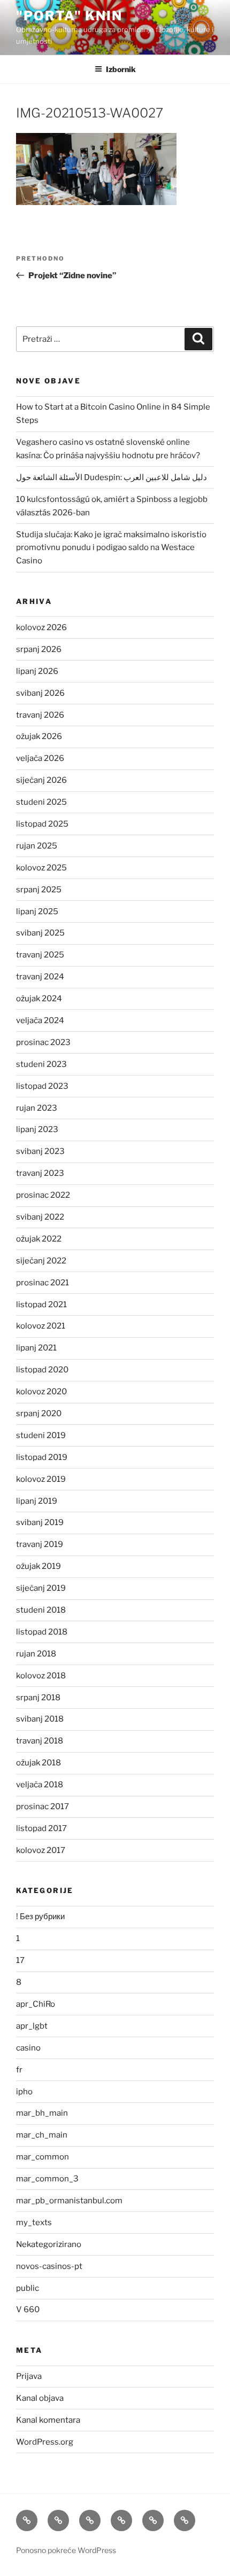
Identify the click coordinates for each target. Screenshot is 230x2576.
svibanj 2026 (40, 693)
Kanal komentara (48, 2420)
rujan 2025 (37, 846)
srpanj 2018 (38, 1698)
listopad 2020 (42, 1370)
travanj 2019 (40, 1544)
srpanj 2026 (39, 649)
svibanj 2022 (40, 1217)
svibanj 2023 (40, 1151)
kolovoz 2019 (41, 1479)
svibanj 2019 (40, 1522)
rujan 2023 (37, 1108)
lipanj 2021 (36, 1348)
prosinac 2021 (43, 1283)
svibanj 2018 (40, 1719)
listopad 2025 (42, 824)
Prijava (29, 2376)
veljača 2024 (40, 1020)
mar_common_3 (47, 2179)
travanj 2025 (40, 955)
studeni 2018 (41, 1610)
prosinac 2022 (43, 1195)
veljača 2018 (40, 1785)
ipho (24, 2092)
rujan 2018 (36, 1654)
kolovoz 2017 (41, 1850)
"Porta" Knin (69, 16)
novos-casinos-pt (49, 2266)
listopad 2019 (42, 1457)
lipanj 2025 (37, 912)
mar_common (43, 2157)
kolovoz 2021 (41, 1326)
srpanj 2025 (39, 890)
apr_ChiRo (36, 2004)
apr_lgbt (32, 2026)
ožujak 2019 (39, 1566)
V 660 (28, 2310)
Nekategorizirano (49, 2244)
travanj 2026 (40, 715)
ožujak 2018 (39, 1763)
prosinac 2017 (43, 1807)
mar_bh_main (42, 2113)
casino (28, 2048)
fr (19, 2070)
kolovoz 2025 (41, 868)
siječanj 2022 (41, 1261)
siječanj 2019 (41, 1588)
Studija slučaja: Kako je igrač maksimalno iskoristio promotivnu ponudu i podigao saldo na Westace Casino (111, 548)
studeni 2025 (41, 802)
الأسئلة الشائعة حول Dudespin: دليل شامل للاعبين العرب (112, 477)
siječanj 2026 (41, 780)
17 (20, 1960)
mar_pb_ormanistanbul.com (69, 2201)
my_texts (34, 2222)
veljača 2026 (40, 758)
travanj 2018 (40, 1741)
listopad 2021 (41, 1305)
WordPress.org (45, 2442)
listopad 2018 (42, 1632)
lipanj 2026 (37, 671)
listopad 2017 (41, 1828)
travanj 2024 (40, 977)
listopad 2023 (42, 1086)
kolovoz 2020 (41, 1392)
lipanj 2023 (37, 1129)
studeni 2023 (41, 1064)
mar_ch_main (42, 2135)
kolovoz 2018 (41, 1676)
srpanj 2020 (39, 1413)
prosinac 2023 (43, 1042)
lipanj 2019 (37, 1501)
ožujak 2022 (39, 1239)
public (28, 2288)
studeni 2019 (41, 1435)
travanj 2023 (40, 1173)
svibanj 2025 (40, 933)
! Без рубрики (40, 1917)
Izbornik (121, 69)
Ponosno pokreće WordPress (66, 2550)
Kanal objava (40, 2398)
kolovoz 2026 (41, 627)
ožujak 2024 (39, 999)
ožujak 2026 (39, 736)
